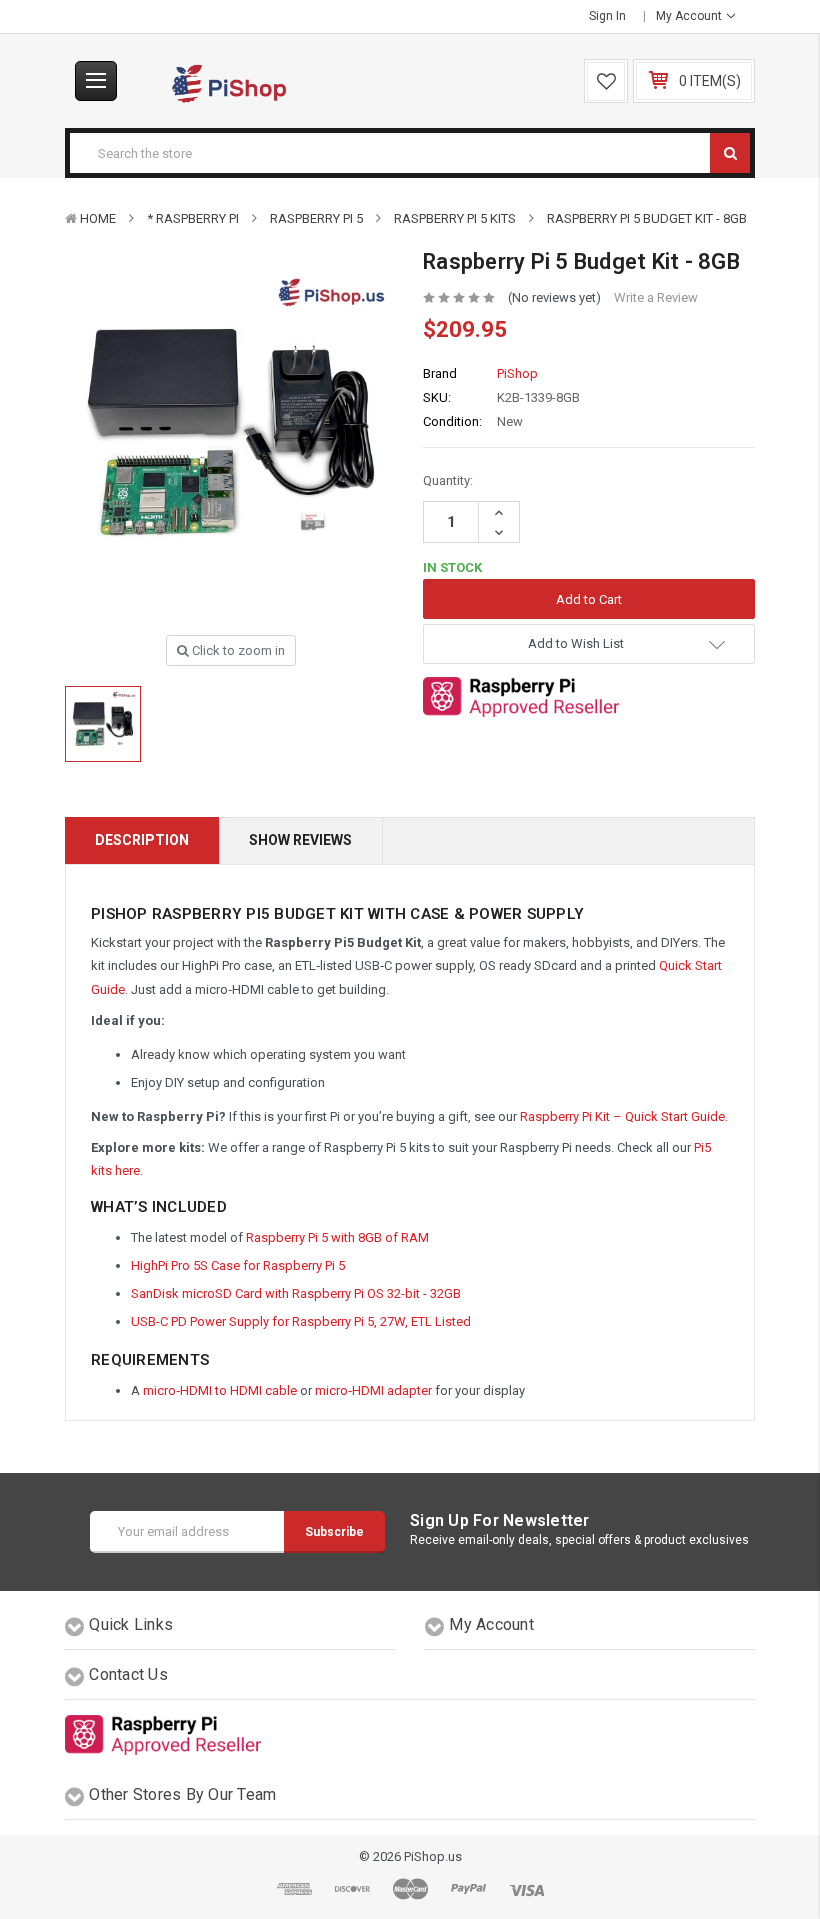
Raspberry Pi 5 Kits (455, 218)
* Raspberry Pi (193, 218)
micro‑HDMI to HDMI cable (220, 1390)
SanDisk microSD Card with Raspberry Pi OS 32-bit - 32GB (296, 1293)
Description (142, 840)
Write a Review (656, 297)
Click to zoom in (237, 650)
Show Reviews (300, 840)
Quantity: (448, 480)
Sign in (607, 16)
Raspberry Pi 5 (316, 218)
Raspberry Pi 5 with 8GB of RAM (337, 1237)
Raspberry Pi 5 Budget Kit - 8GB (647, 218)
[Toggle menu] (96, 81)
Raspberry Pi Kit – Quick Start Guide (622, 1116)
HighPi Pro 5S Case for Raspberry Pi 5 (238, 1265)
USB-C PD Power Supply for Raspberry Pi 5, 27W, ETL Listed (301, 1321)
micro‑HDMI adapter (373, 1390)
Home (98, 218)
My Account (690, 16)
